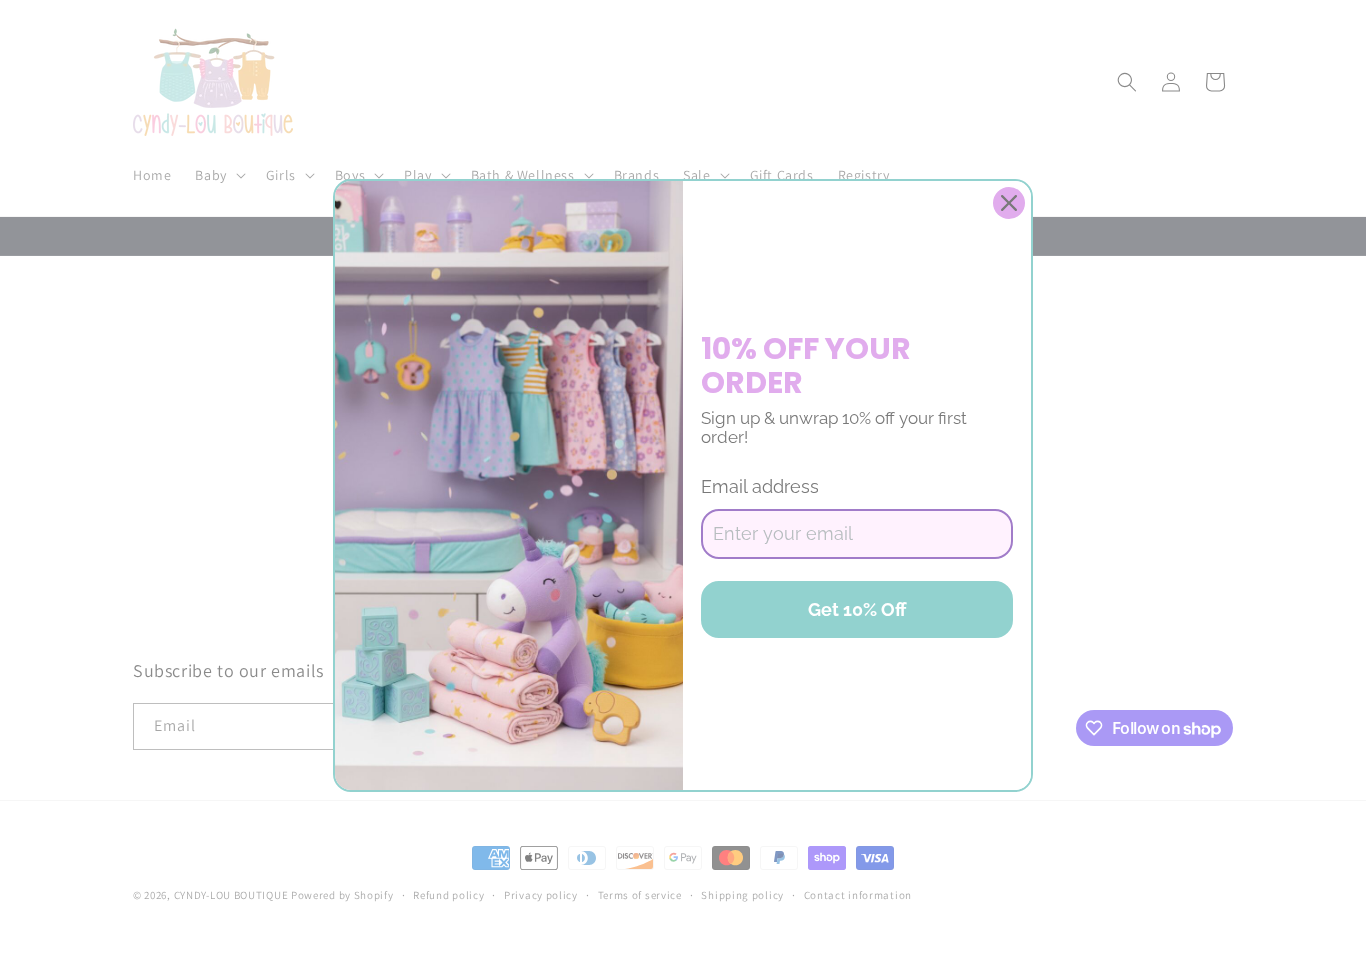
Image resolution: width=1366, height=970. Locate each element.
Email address (760, 486)
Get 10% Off (857, 609)
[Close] (1009, 203)
